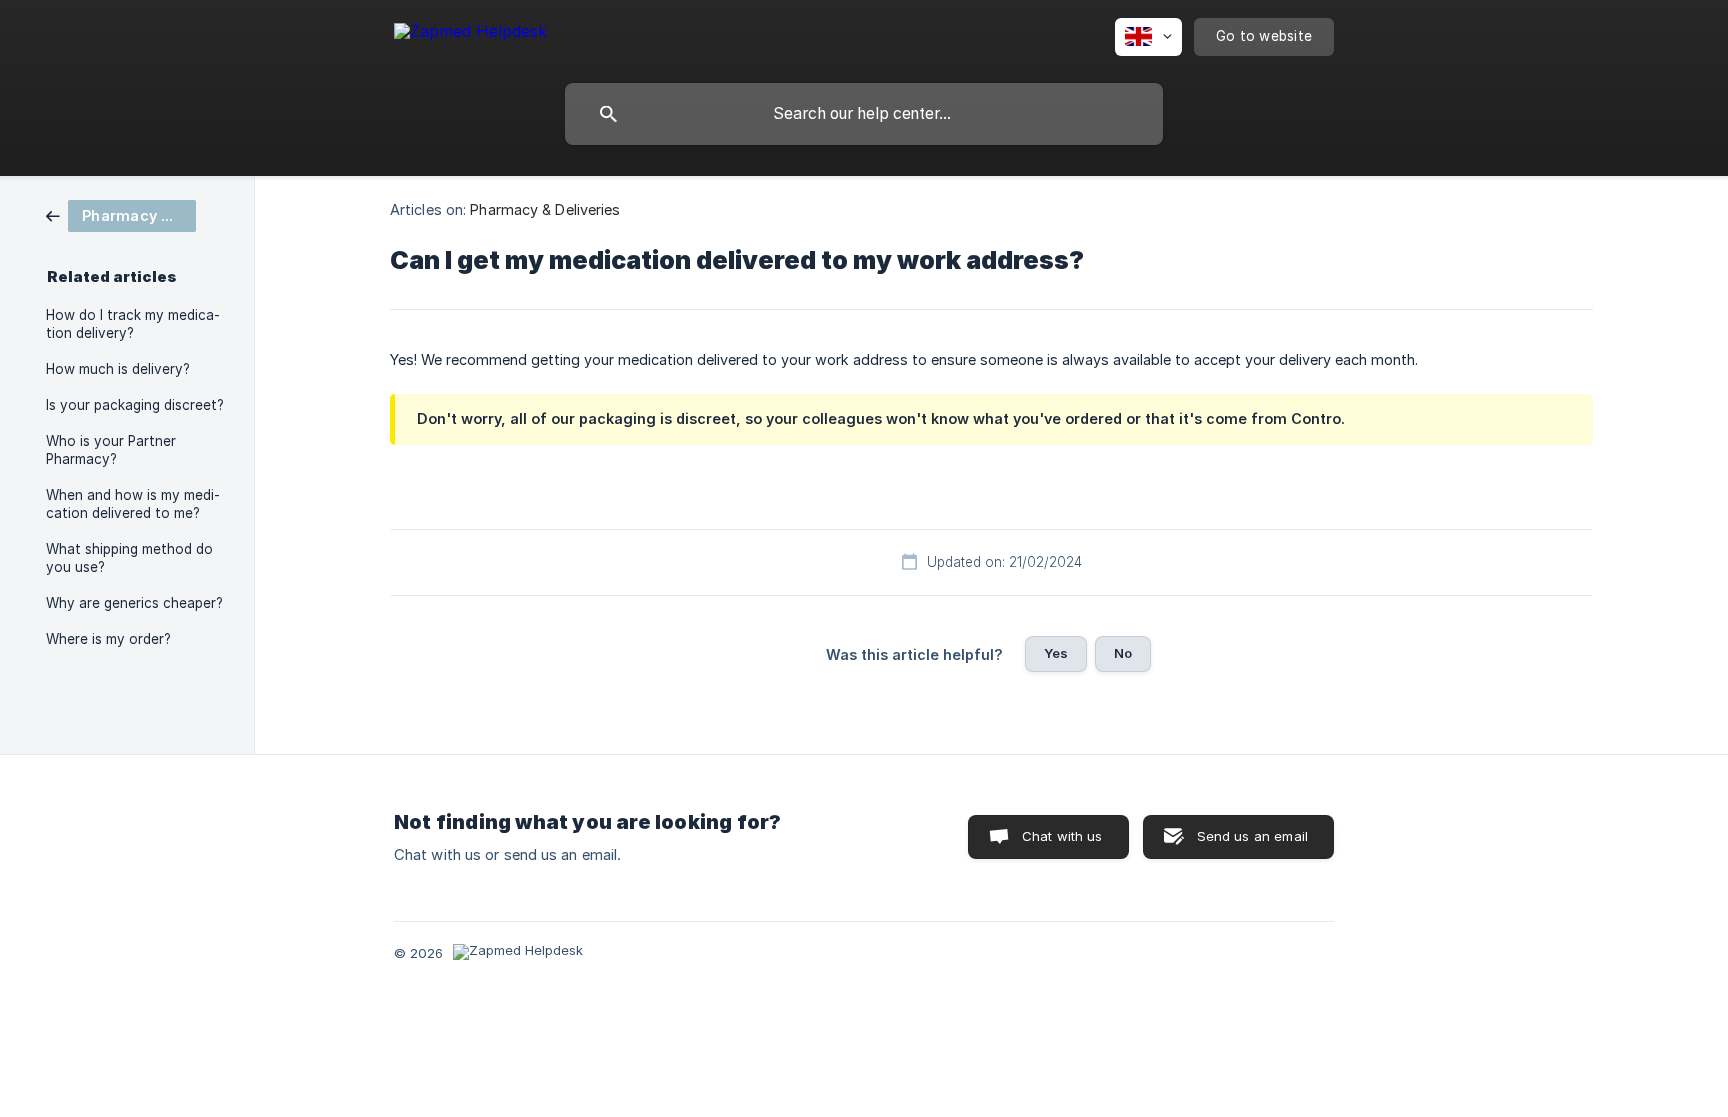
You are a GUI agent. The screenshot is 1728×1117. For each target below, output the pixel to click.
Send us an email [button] (1252, 836)
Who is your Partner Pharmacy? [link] (111, 450)
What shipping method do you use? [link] (129, 558)
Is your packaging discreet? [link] (135, 405)
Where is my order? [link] (108, 639)
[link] (121, 214)
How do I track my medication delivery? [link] (133, 324)
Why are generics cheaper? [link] (134, 603)
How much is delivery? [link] (118, 369)
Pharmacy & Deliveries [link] (545, 209)
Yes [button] (1056, 653)
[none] (470, 34)
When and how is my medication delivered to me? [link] (133, 504)
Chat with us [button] (1062, 836)
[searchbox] (864, 114)
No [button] (1123, 653)
